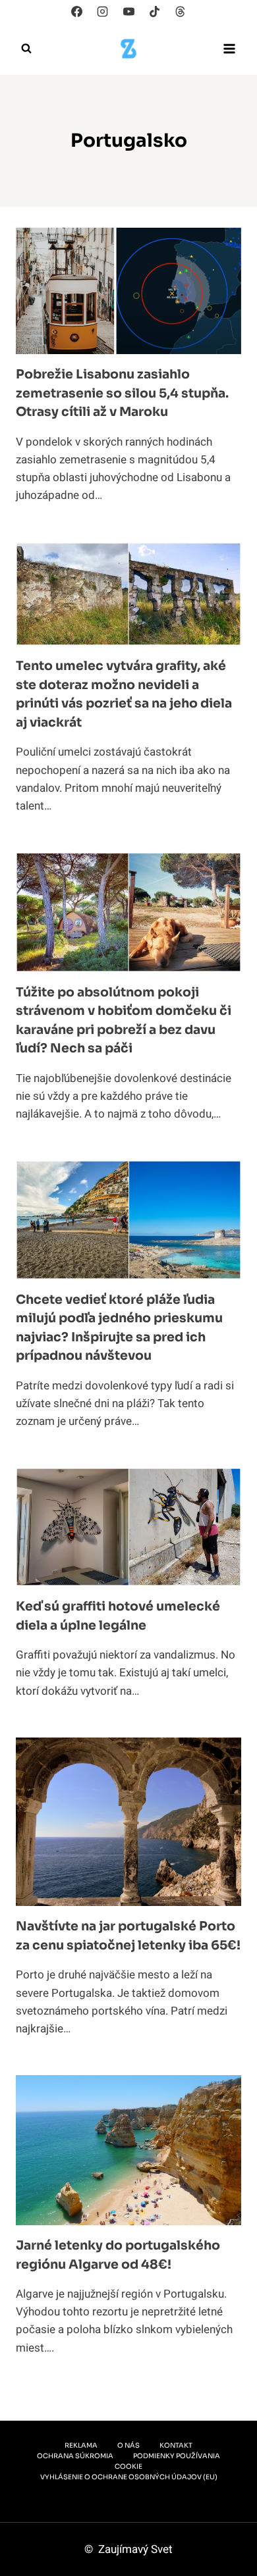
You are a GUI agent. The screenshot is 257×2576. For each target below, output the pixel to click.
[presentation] (128, 291)
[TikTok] (154, 11)
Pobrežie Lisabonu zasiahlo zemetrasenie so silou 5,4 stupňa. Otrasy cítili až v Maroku (122, 393)
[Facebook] (77, 11)
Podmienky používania (177, 2456)
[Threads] (180, 11)
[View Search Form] (26, 49)
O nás (128, 2445)
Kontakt (176, 2445)
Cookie (128, 2466)
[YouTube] (128, 11)
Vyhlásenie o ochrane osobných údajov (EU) (129, 2477)
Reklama (81, 2445)
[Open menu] (229, 48)
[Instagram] (103, 11)
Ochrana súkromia (75, 2456)
